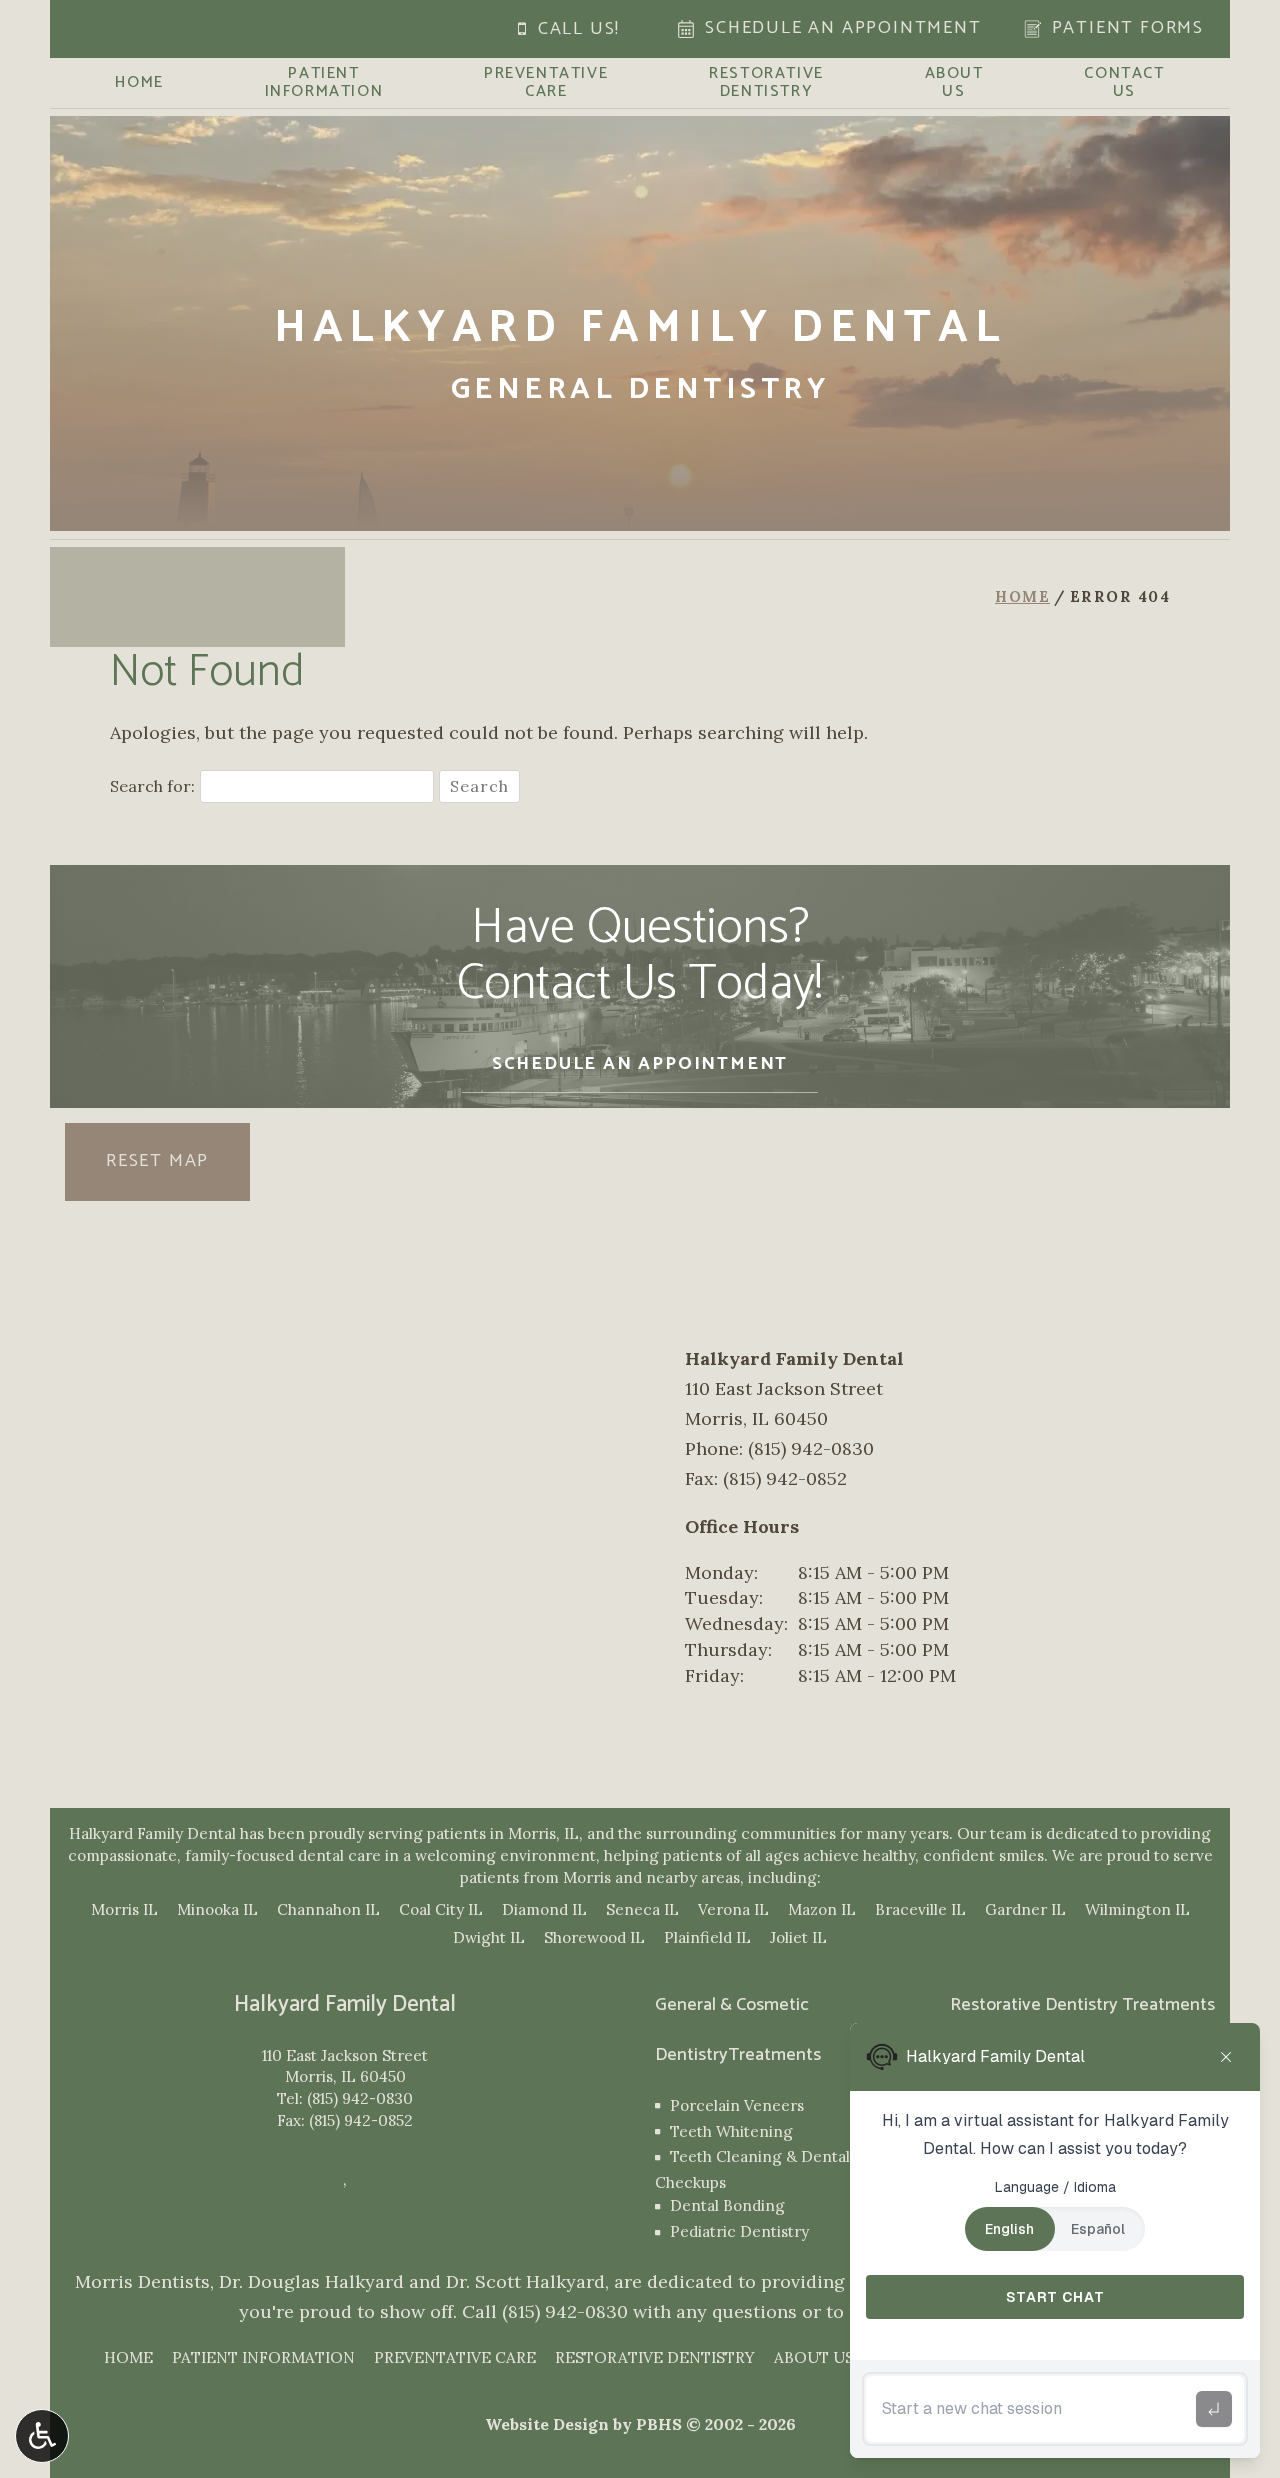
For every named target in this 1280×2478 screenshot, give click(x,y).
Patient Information (263, 2357)
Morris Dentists (142, 2281)
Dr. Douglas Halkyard (311, 2281)
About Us (814, 2357)
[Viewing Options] (42, 2436)
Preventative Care (455, 2357)
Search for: (152, 786)
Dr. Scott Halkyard (525, 2281)
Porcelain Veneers (737, 2105)
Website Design (547, 2424)
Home (139, 83)
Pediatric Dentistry (739, 2231)
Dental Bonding (727, 2205)
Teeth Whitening (731, 2131)
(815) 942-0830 (360, 2098)
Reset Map (157, 1161)
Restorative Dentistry (655, 2357)
